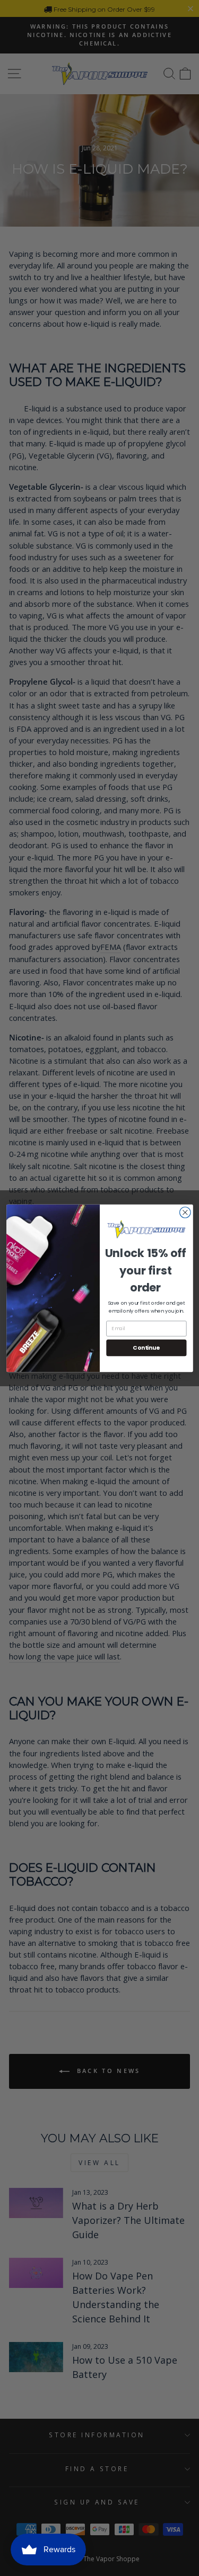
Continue (146, 1347)
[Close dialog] (185, 1212)
